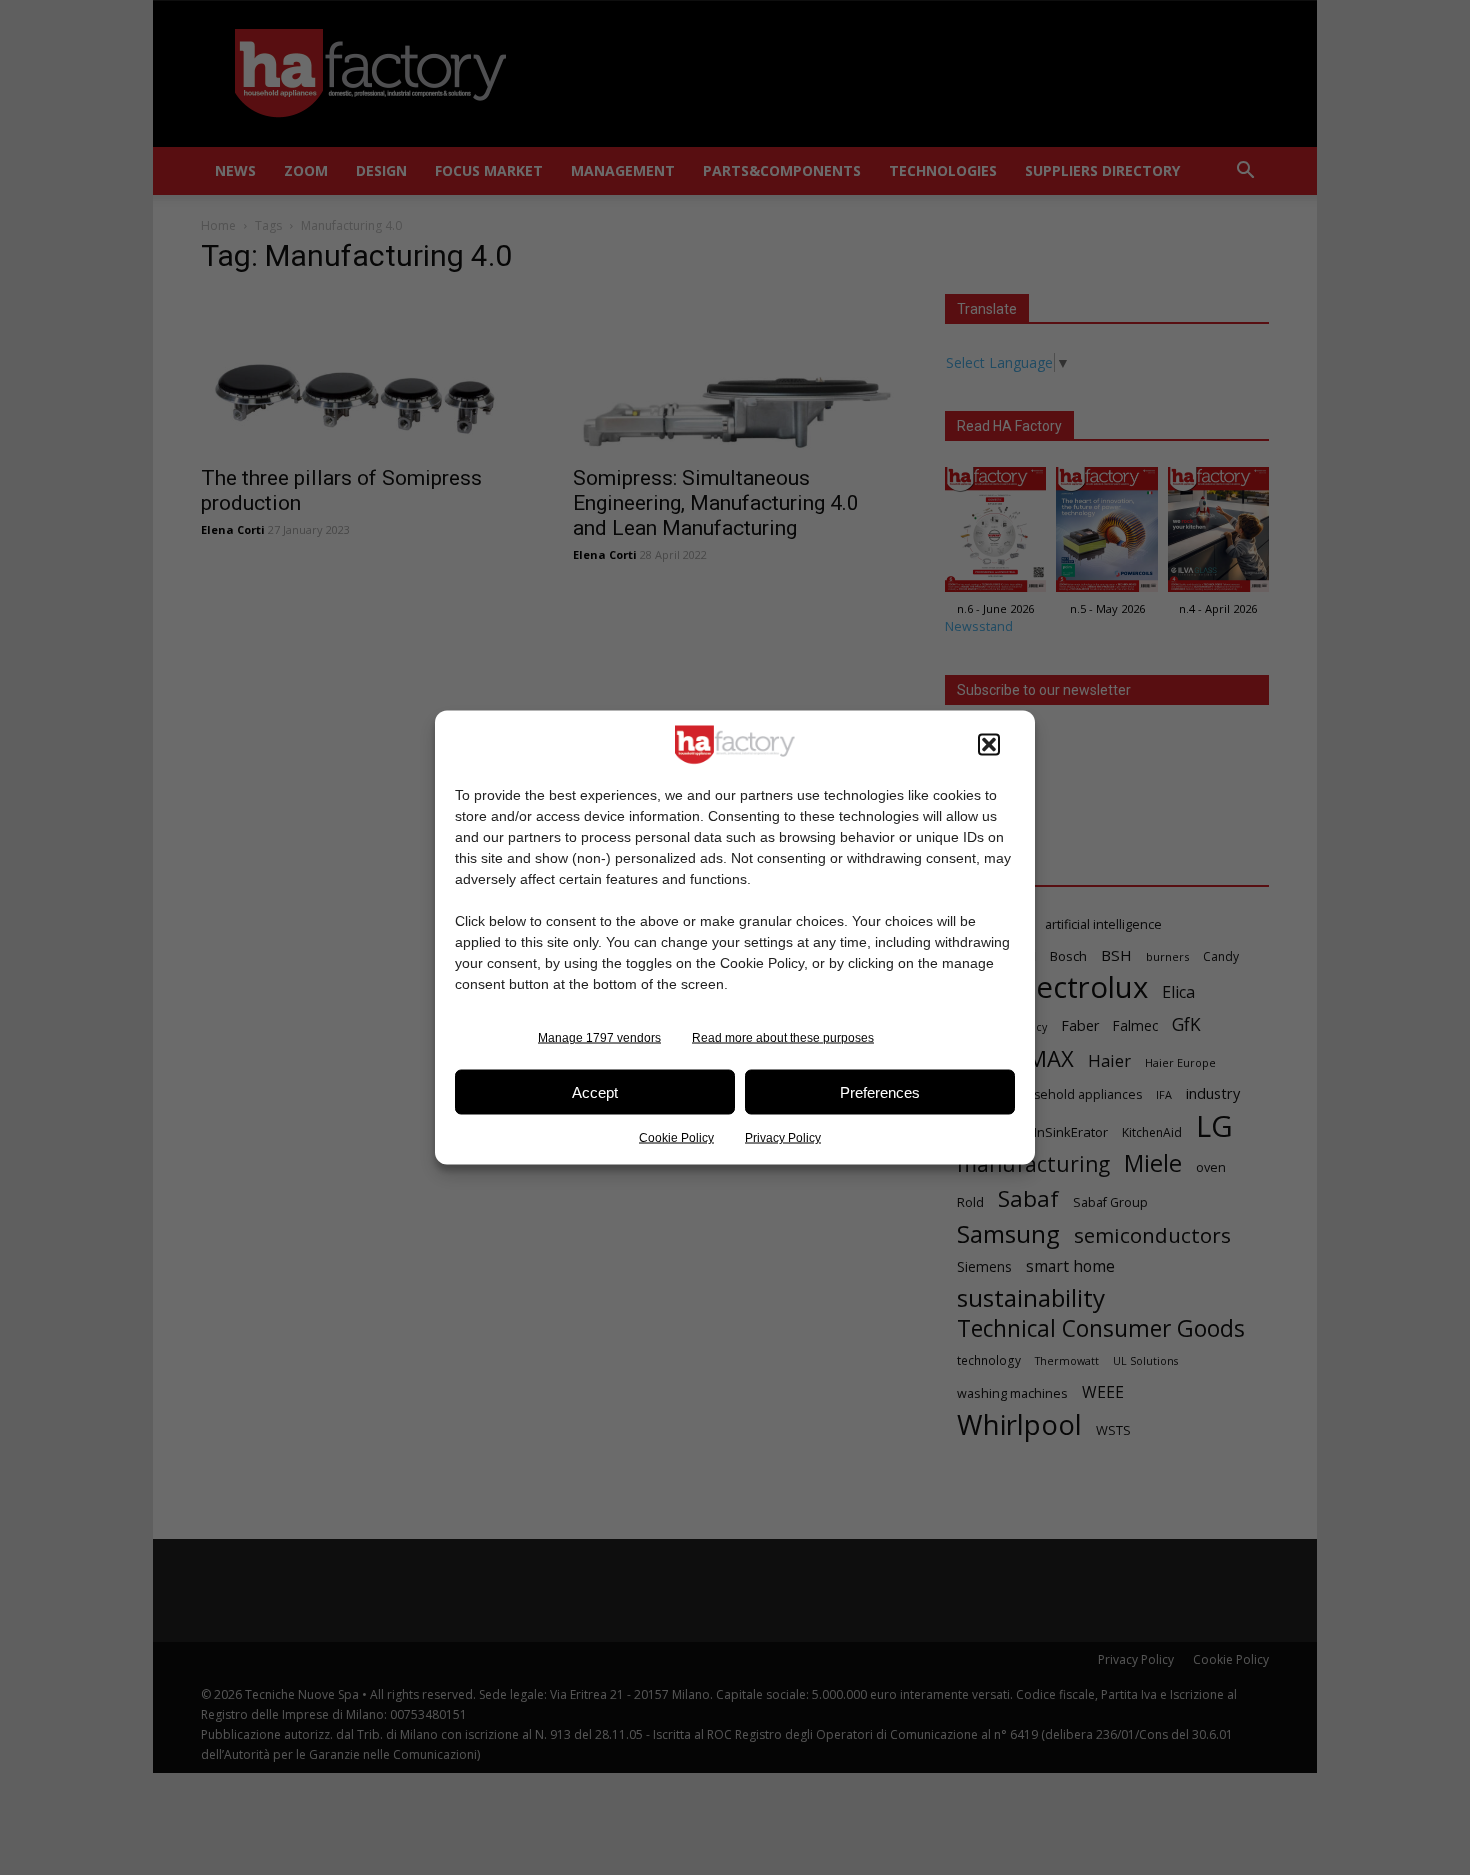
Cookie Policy (676, 1138)
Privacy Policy (783, 1138)
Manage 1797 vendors (599, 1038)
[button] (989, 745)
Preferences (880, 1091)
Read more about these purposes (783, 1038)
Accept (595, 1091)
